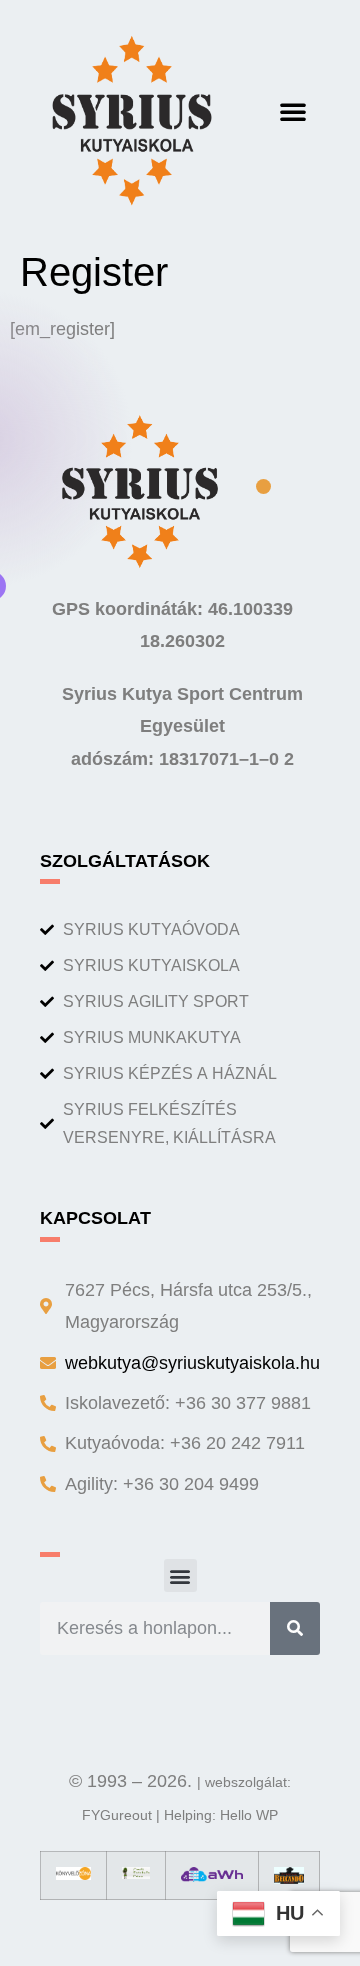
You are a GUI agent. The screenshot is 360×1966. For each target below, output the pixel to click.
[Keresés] (295, 1628)
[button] (293, 111)
